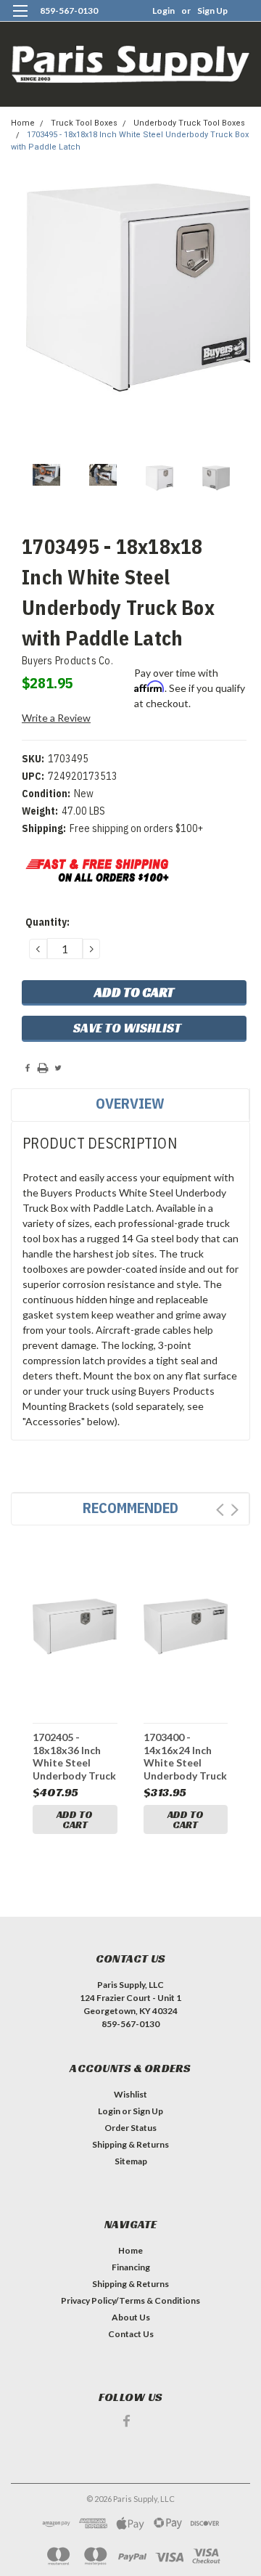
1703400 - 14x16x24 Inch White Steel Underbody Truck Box (185, 1756)
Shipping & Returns (130, 2144)
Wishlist (130, 2094)
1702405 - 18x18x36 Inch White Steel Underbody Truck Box (74, 1756)
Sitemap (131, 2161)
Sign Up (212, 11)
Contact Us (131, 2334)
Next (235, 1510)
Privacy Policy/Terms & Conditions (130, 2300)
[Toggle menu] (20, 20)
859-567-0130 (69, 11)
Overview (130, 1103)
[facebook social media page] (127, 2421)
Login (163, 11)
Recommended (130, 1508)
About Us (131, 2317)
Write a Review (56, 718)
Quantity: (47, 922)
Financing (131, 2267)
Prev (220, 1510)
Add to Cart (75, 1819)
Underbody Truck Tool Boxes (189, 123)
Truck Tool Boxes (84, 123)
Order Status (130, 2128)
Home (23, 123)
